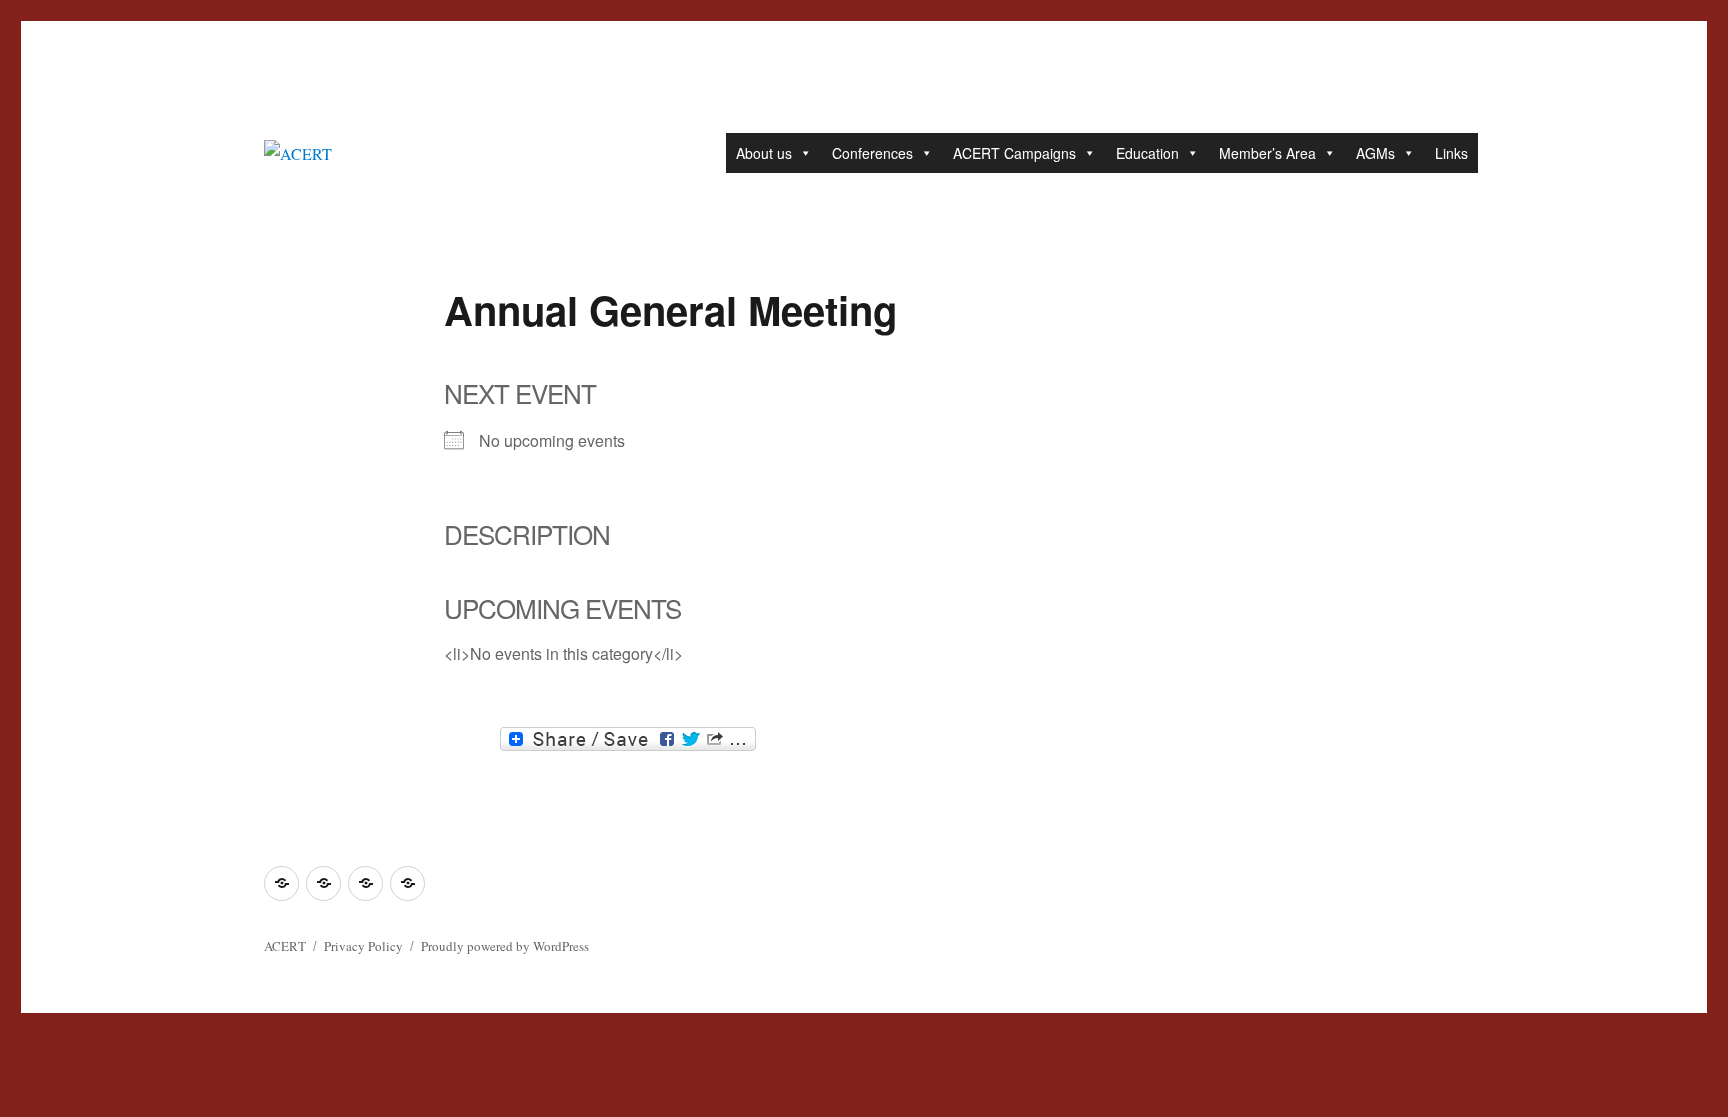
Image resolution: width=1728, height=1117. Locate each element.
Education (1147, 153)
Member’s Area (1267, 153)
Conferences (872, 153)
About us (764, 153)
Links (1451, 153)
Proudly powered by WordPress (505, 946)
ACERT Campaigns (1014, 153)
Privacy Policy (363, 946)
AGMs (1375, 153)
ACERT (285, 946)
